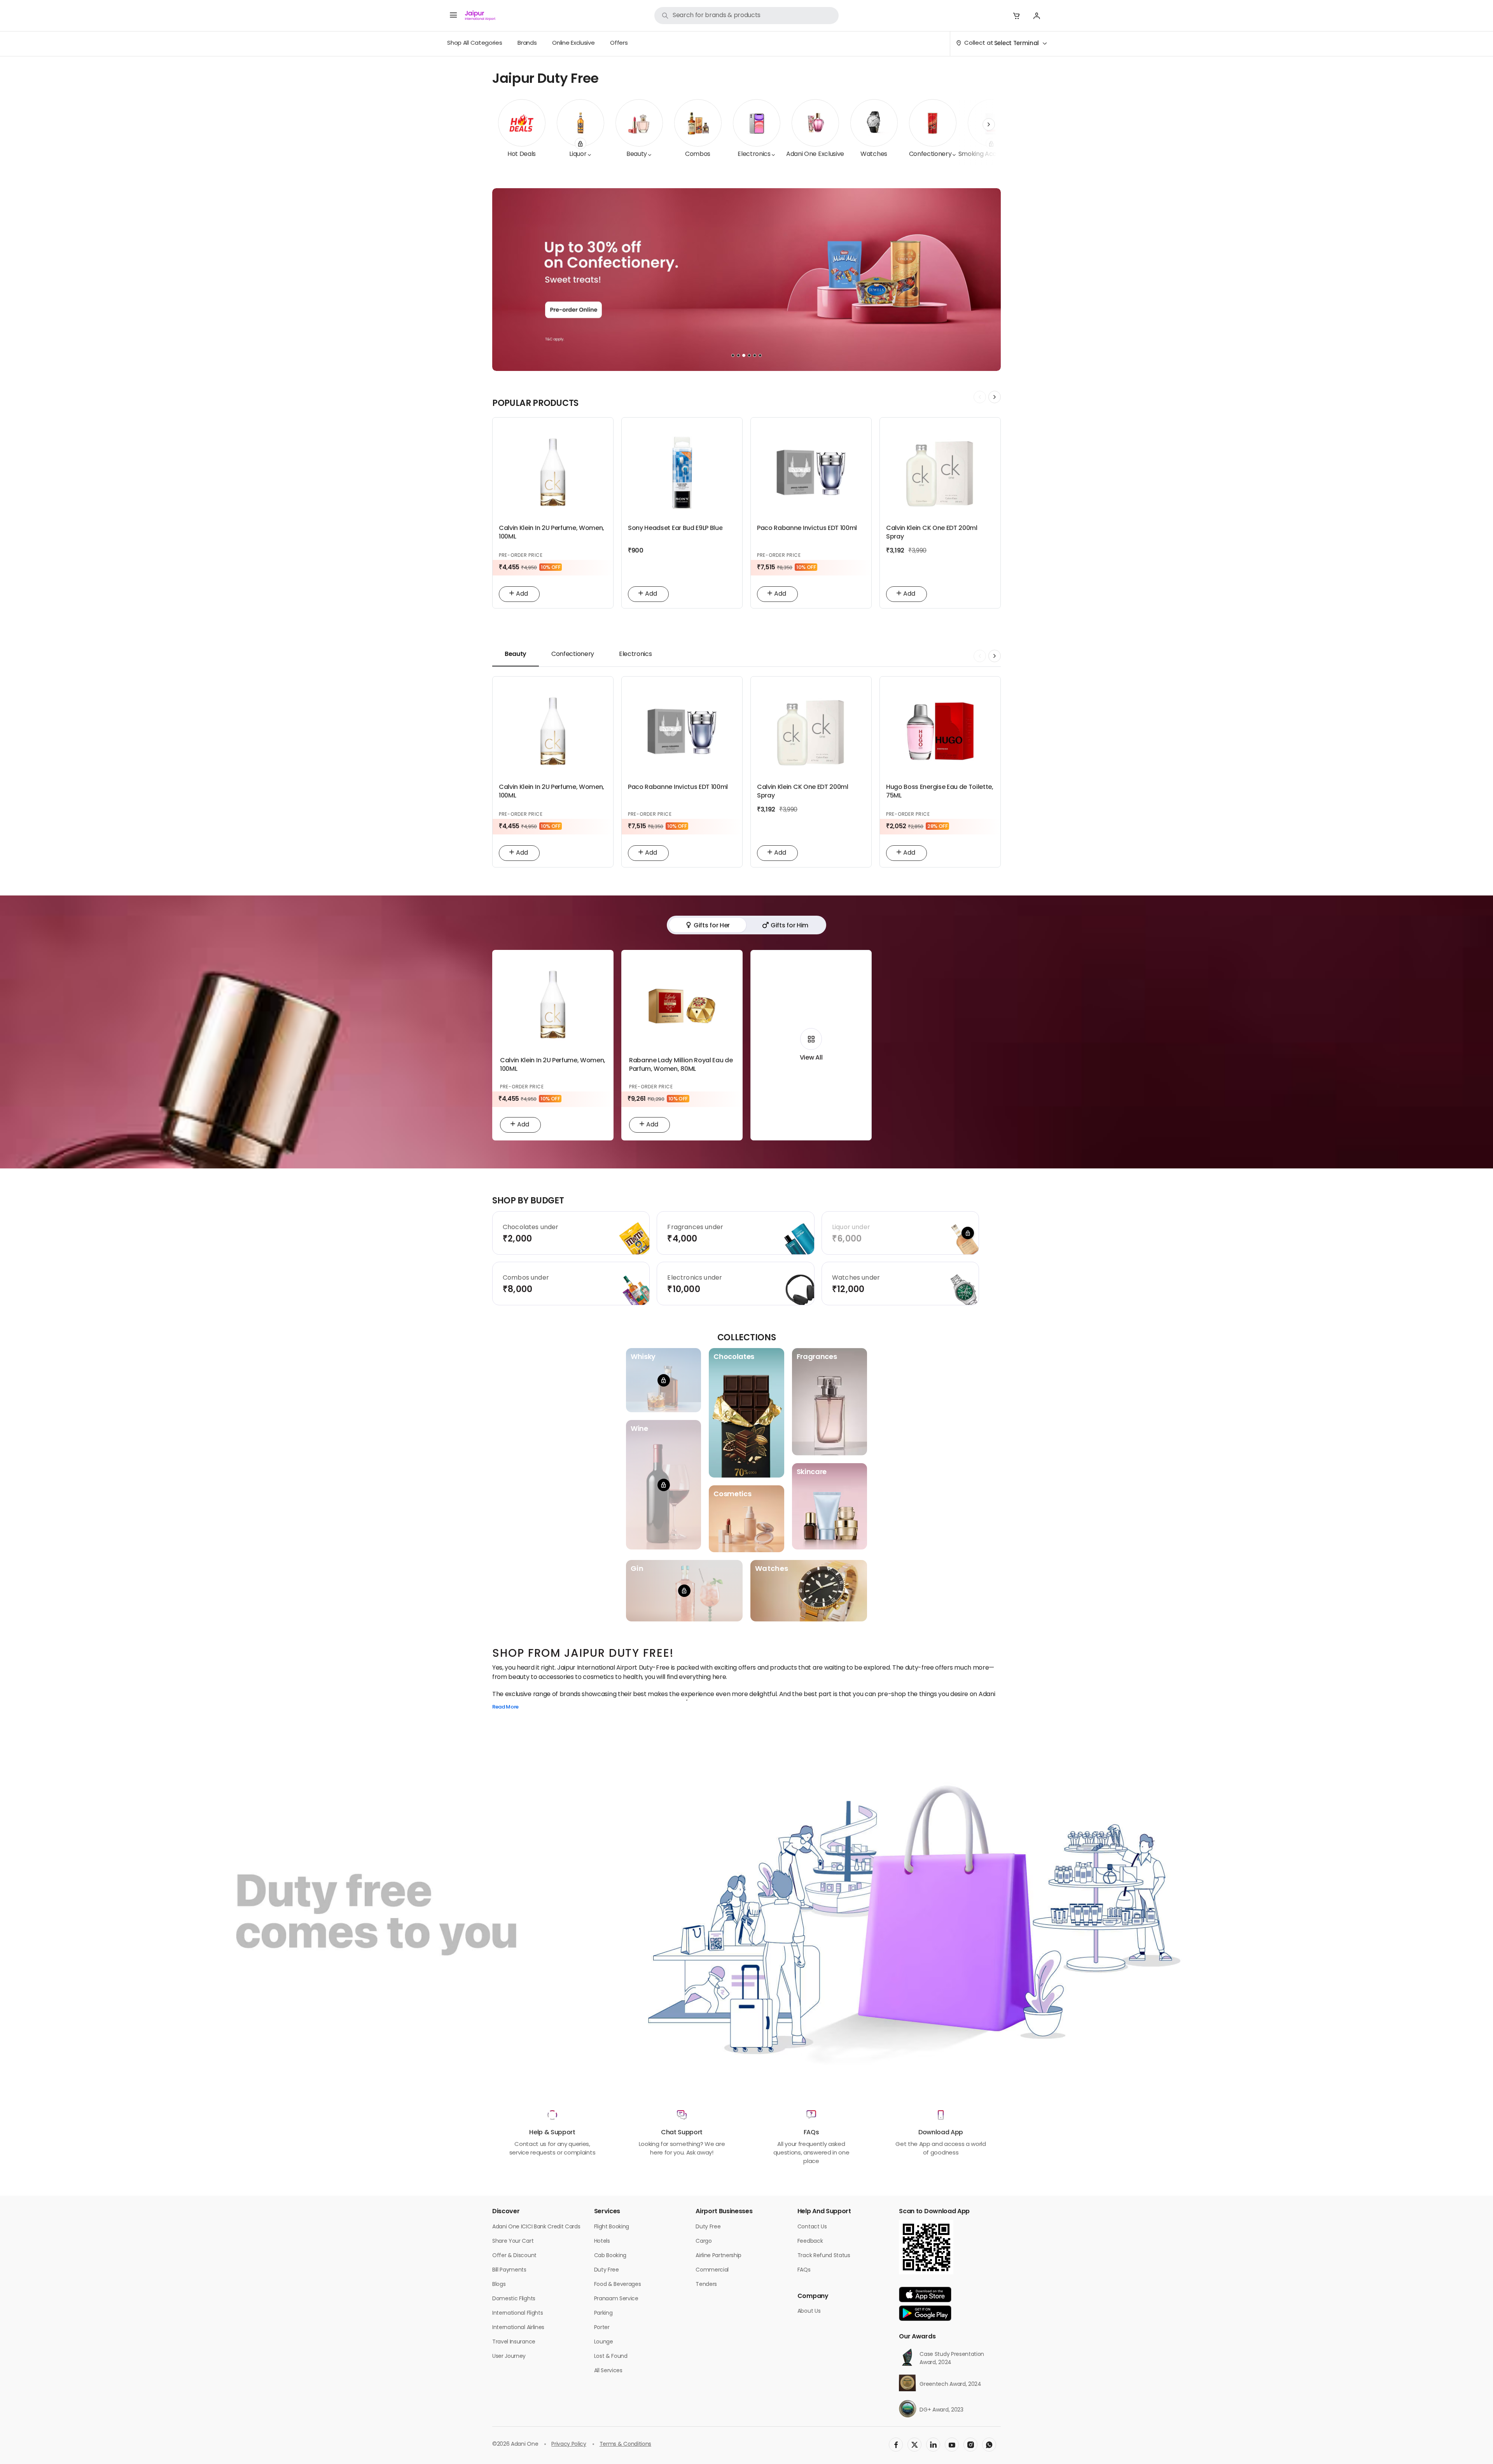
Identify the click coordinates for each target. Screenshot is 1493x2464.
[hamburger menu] (453, 16)
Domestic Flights (514, 2299)
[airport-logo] (480, 16)
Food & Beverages (618, 2285)
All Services (608, 2371)
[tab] (516, 654)
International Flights (517, 2313)
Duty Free (607, 2270)
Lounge (604, 2342)
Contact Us (812, 2227)
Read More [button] (505, 1708)
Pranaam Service (616, 2299)
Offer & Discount (514, 2256)
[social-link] (896, 2445)
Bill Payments (509, 2270)
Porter (602, 2328)
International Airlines (518, 2328)
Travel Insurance (514, 2342)
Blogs (499, 2285)
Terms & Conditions (625, 2444)
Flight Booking (612, 2227)
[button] (1016, 16)
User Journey (509, 2356)
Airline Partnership (719, 2256)
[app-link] (925, 2294)
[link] (746, 16)
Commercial (712, 2270)
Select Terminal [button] (1017, 44)
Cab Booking (610, 2256)
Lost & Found (611, 2356)
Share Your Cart (513, 2241)
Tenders (706, 2285)
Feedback (810, 2241)
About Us (809, 2311)
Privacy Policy (569, 2444)
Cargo (704, 2241)
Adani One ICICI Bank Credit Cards (536, 2227)
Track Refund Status (824, 2256)
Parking (603, 2313)
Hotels (602, 2241)
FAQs (804, 2270)
